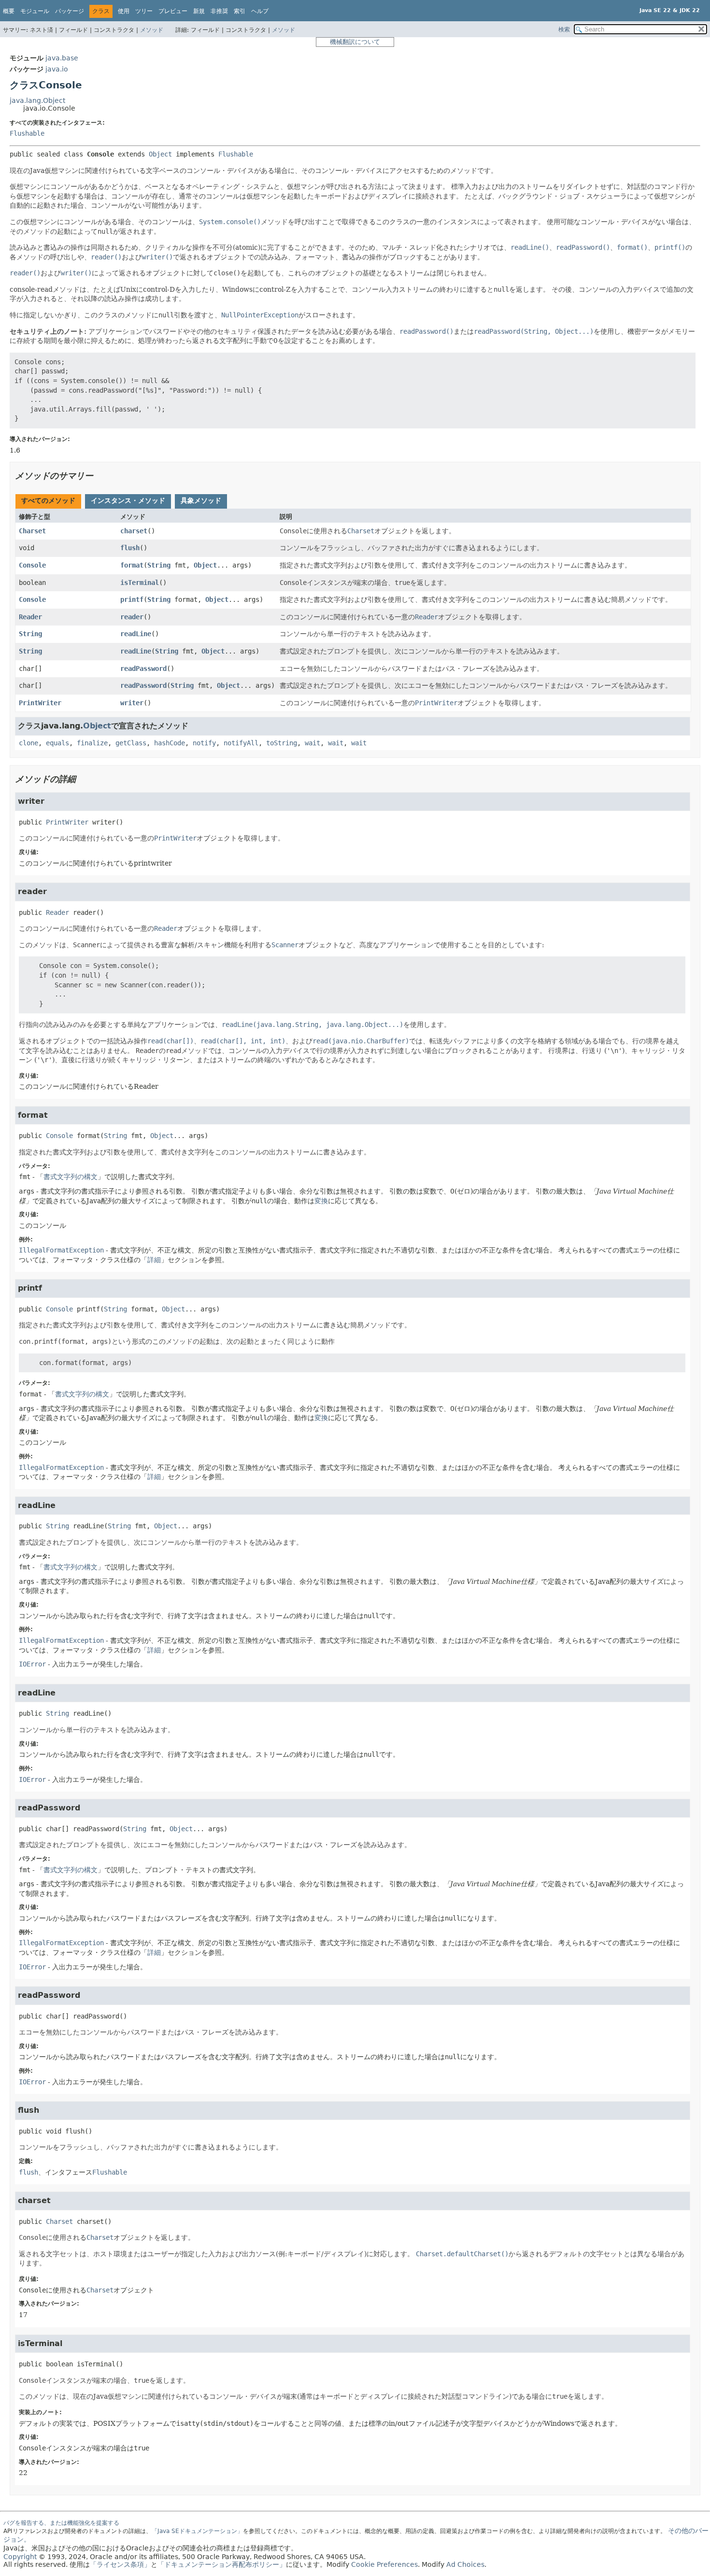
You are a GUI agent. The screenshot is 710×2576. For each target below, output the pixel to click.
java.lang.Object (37, 100)
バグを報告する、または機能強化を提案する (61, 2523)
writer (132, 703)
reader (132, 617)
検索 (564, 29)
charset (134, 531)
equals (57, 743)
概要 (9, 11)
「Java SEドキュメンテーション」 (197, 2531)
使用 (124, 11)
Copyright (20, 2557)
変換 (321, 1201)
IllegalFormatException (61, 1250)
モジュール (35, 11)
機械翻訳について (355, 42)
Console (32, 565)
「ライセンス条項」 (120, 2564)
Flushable (27, 133)
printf (132, 599)
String (159, 565)
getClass (131, 743)
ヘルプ (260, 11)
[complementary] (384, 2564)
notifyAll (241, 743)
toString (282, 743)
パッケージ (70, 11)
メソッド (152, 30)
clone (28, 743)
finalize (92, 743)
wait (312, 743)
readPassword (143, 669)
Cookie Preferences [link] (384, 2564)
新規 (199, 11)
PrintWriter (40, 703)
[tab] (48, 501)
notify (204, 743)
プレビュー (173, 11)
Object (160, 154)
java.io (57, 69)
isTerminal (140, 583)
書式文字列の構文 (71, 1177)
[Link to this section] (100, 476)
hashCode (170, 743)
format (132, 565)
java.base (62, 58)
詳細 (154, 1260)
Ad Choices (465, 2564)
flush (130, 548)
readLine (136, 634)
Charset (32, 531)
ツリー (144, 11)
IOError (32, 1664)
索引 (240, 11)
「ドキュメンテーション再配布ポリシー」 (222, 2564)
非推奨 (219, 11)
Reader (30, 617)
